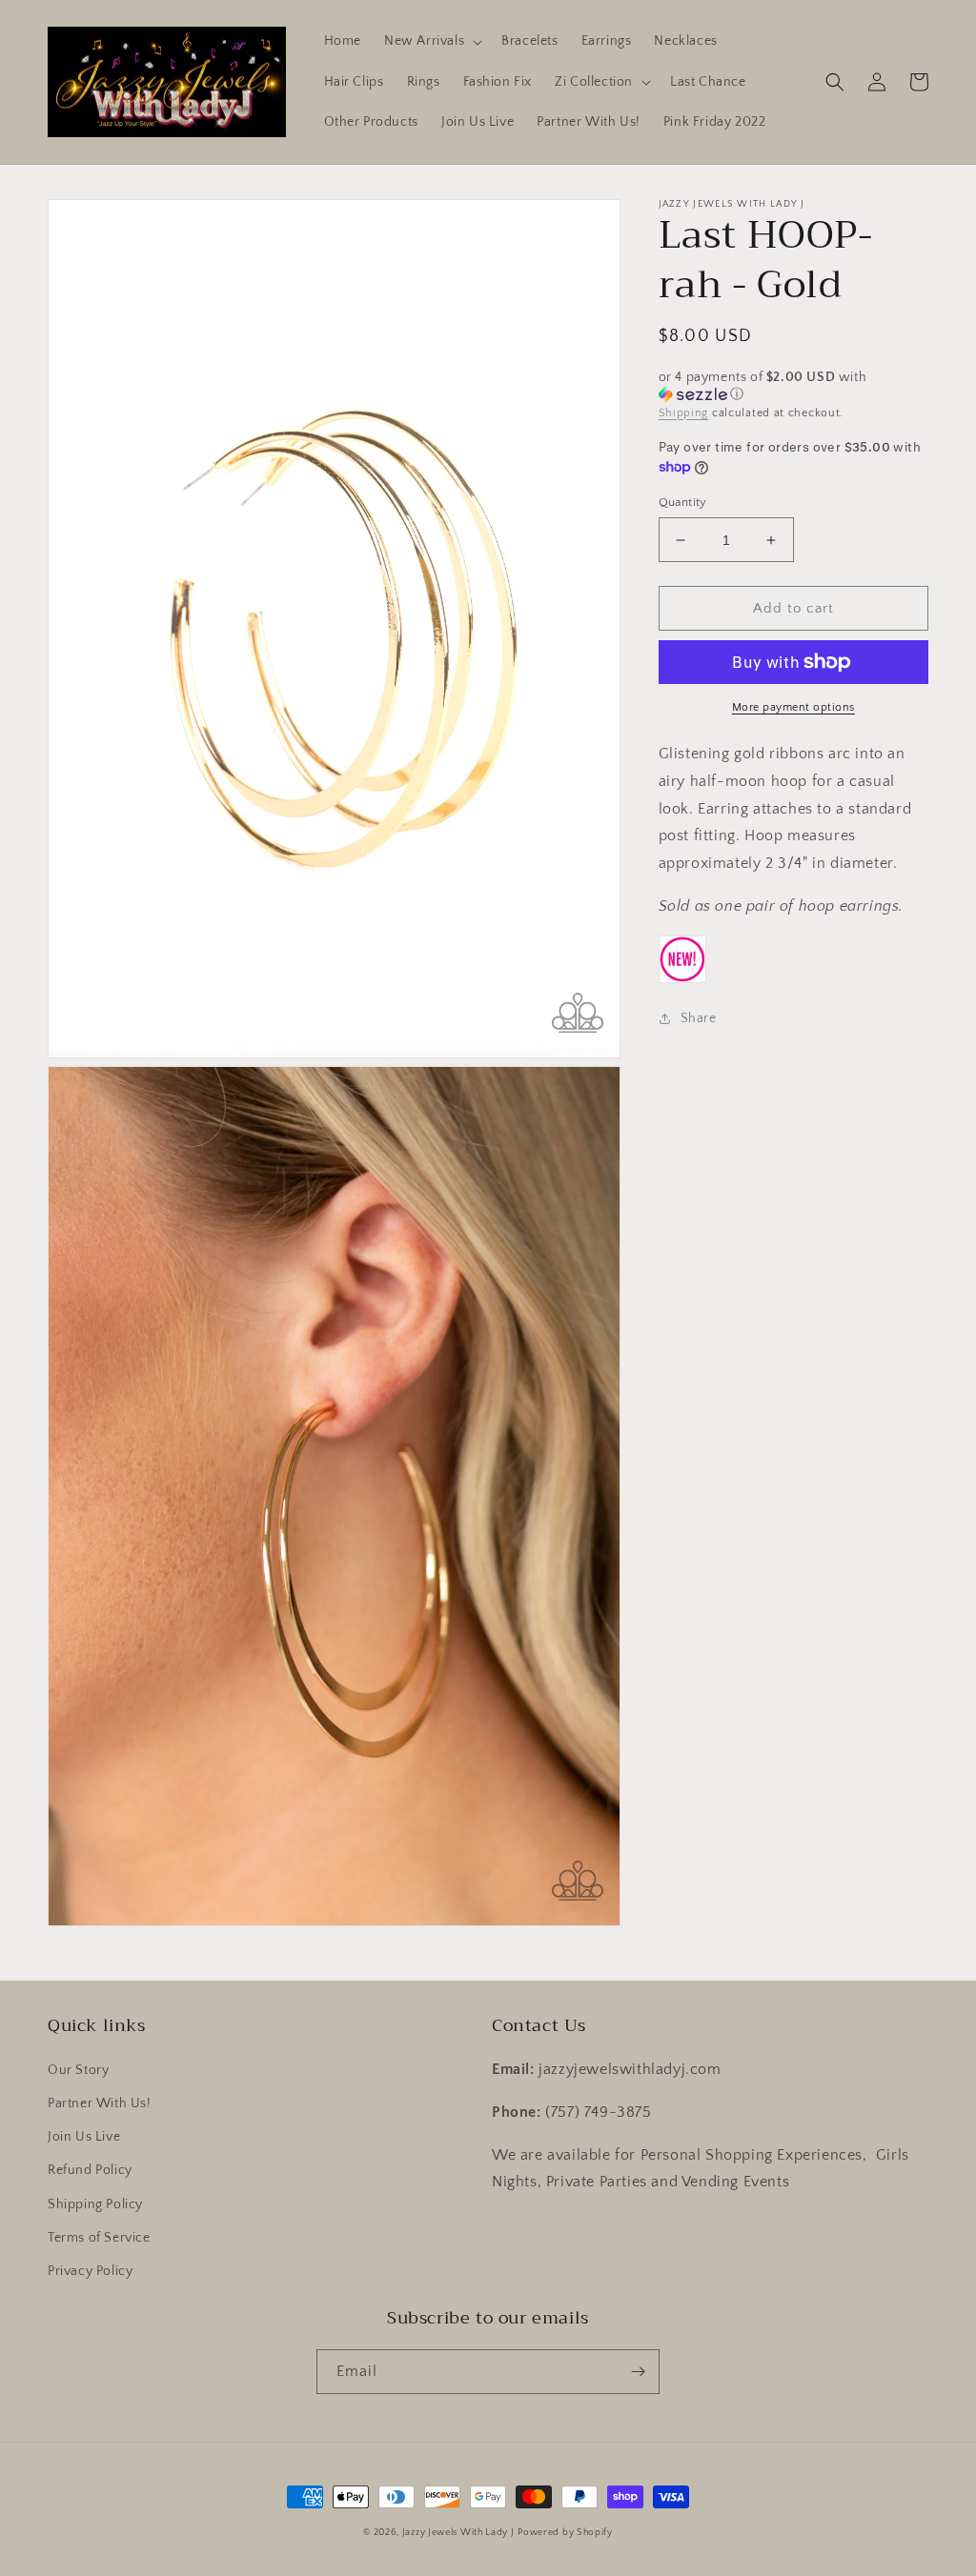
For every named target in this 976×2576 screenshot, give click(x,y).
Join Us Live (84, 2137)
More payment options (793, 707)
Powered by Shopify (565, 2533)
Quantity (683, 502)
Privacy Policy (90, 2271)
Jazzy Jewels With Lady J (458, 2533)
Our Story (78, 2070)
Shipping (684, 413)
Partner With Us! (100, 2103)
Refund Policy (90, 2170)
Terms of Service (99, 2238)
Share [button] (699, 1018)
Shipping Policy (95, 2204)
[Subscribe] (638, 2372)
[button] (431, 41)
